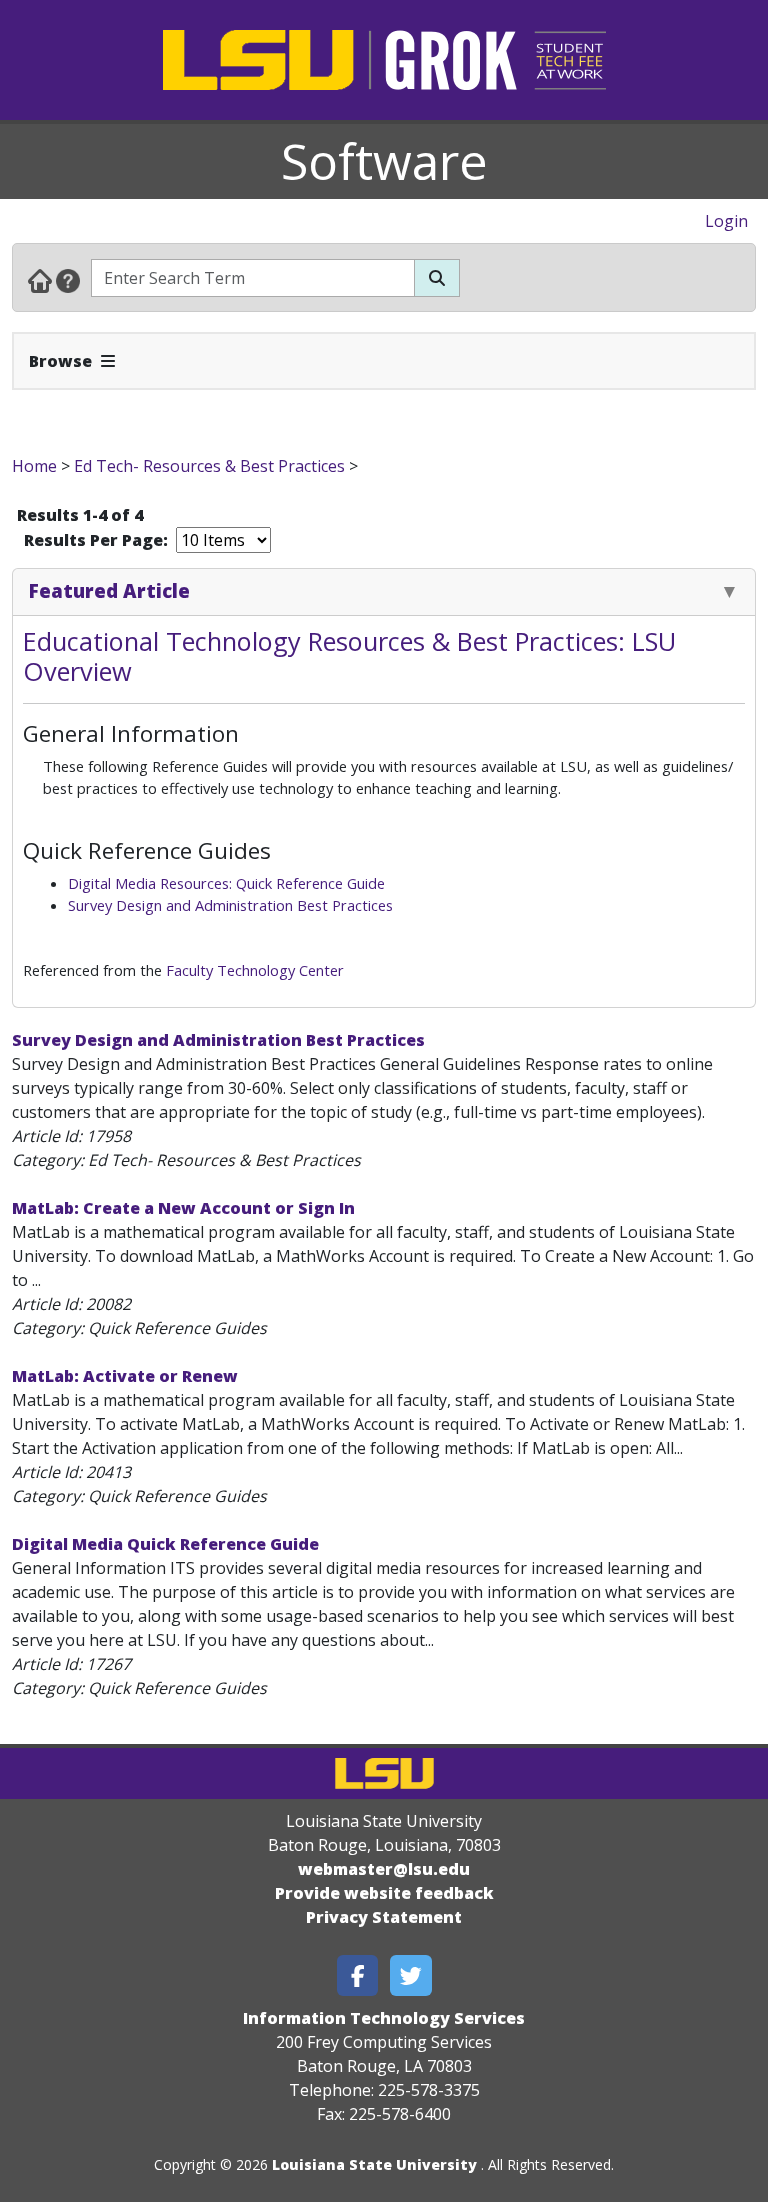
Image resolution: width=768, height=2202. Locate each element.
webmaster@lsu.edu (384, 1869)
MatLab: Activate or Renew (125, 1376)
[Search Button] (437, 278)
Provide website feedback (384, 1893)
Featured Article (109, 590)
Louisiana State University (374, 2164)
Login (726, 221)
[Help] (68, 280)
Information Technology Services (384, 2018)
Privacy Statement (384, 1917)
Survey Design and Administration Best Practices (230, 905)
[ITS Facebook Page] (358, 1975)
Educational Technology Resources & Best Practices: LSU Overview (349, 656)
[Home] (40, 280)
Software (384, 161)
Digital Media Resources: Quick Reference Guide (226, 883)
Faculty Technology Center (255, 970)
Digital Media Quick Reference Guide (165, 1544)
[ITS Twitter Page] (411, 1975)
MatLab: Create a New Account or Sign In (183, 1208)
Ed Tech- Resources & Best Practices (209, 466)
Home (34, 466)
